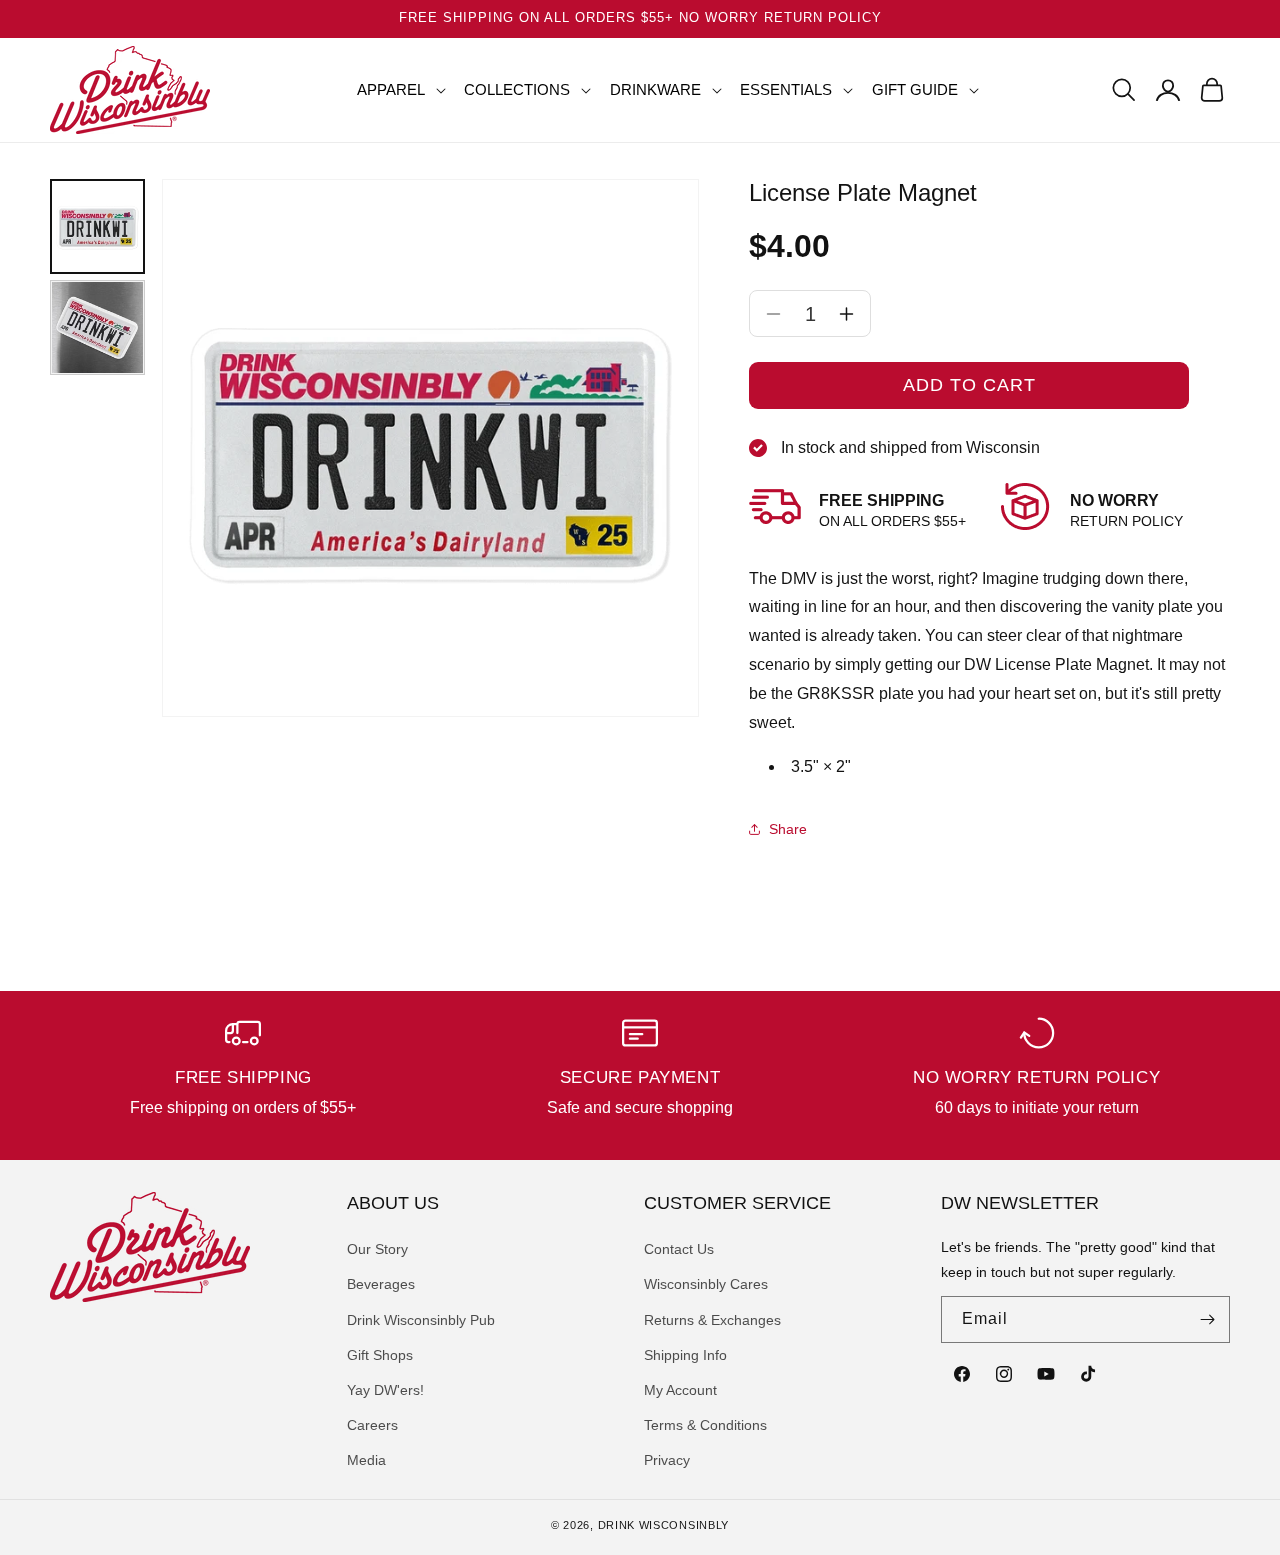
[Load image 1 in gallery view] (97, 226)
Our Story (377, 1249)
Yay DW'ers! (385, 1390)
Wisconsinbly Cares (706, 1284)
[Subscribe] (1207, 1319)
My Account (680, 1390)
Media (366, 1460)
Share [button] (788, 829)
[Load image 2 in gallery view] (97, 327)
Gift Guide (915, 89)
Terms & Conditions (705, 1425)
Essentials (786, 89)
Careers (372, 1425)
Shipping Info (685, 1355)
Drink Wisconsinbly (664, 1525)
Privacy (667, 1460)
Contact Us (679, 1249)
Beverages (381, 1284)
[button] (393, 90)
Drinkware (655, 89)
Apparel (391, 89)
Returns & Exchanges (712, 1320)
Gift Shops (380, 1355)
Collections (517, 89)
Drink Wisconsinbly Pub (421, 1320)
